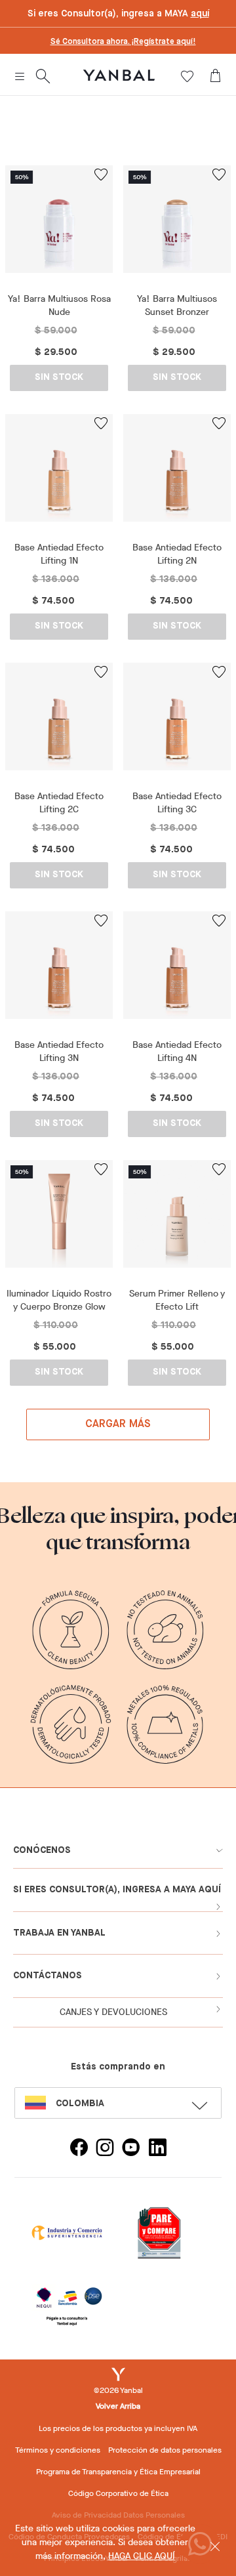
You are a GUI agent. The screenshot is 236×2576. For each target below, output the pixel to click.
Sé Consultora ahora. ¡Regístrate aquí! (123, 42)
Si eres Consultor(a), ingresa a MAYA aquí (117, 1890)
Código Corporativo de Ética (118, 2493)
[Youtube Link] (131, 2149)
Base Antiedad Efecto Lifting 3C (177, 803)
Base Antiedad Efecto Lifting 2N (177, 554)
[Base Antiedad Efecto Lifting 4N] (177, 970)
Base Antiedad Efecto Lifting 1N (59, 554)
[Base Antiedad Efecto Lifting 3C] (177, 721)
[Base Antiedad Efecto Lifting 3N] (59, 970)
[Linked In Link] (157, 2149)
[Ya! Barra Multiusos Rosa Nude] (59, 224)
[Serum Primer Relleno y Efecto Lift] (177, 1219)
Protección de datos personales (165, 2450)
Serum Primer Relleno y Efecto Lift (177, 1300)
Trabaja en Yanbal (59, 1933)
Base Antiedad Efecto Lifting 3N (59, 1051)
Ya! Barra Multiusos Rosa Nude (59, 305)
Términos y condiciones (58, 2450)
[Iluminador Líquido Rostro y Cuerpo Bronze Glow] (59, 1219)
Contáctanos (48, 1976)
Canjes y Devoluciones (113, 2012)
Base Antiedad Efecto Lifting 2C (59, 803)
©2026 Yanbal (118, 2390)
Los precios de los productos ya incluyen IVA (118, 2428)
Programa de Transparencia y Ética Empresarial (118, 2472)
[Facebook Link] (79, 2149)
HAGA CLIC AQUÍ (142, 2556)
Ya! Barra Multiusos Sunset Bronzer (177, 305)
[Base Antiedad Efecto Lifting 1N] (59, 473)
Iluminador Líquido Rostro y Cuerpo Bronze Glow (59, 1300)
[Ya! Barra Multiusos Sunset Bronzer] (177, 224)
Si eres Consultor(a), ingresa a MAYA (118, 14)
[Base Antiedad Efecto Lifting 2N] (177, 473)
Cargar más (118, 1424)
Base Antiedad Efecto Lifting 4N (177, 1051)
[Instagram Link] (105, 2149)
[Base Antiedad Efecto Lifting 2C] (59, 721)
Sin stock (59, 377)
